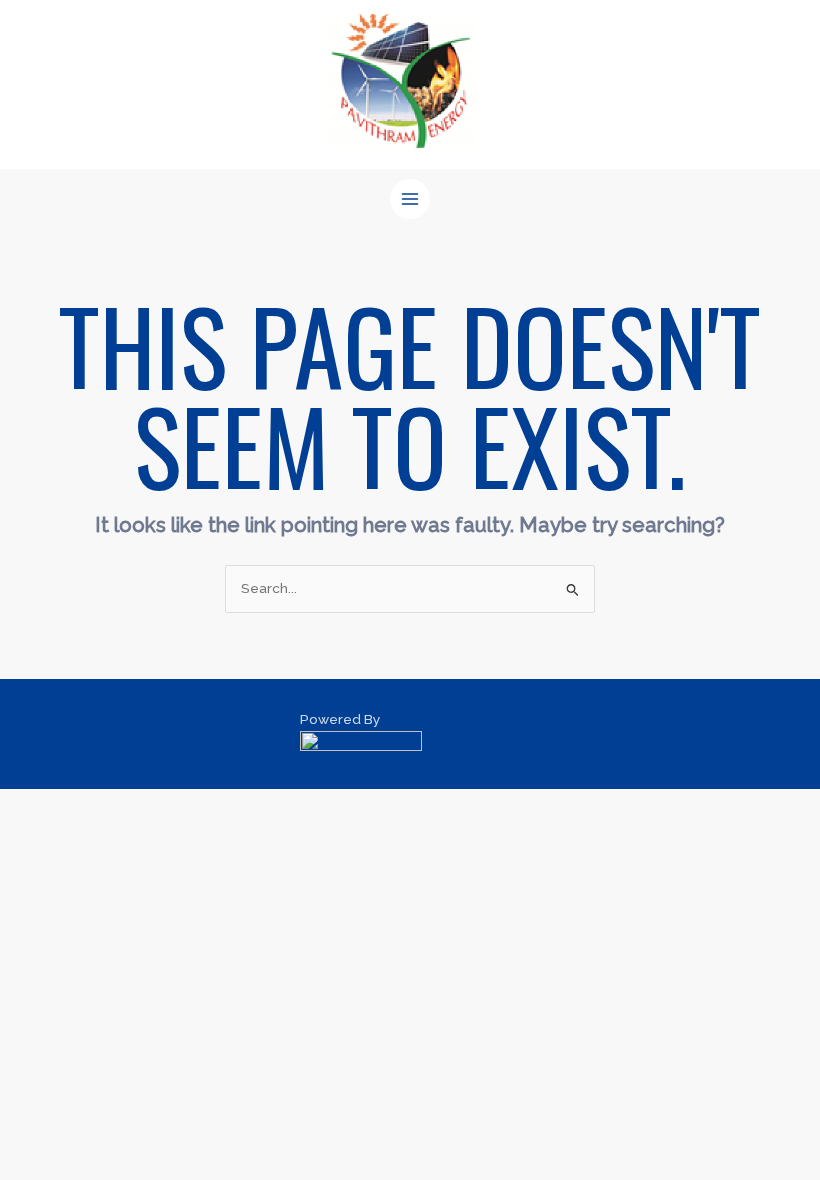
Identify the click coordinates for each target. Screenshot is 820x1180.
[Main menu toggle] (410, 199)
